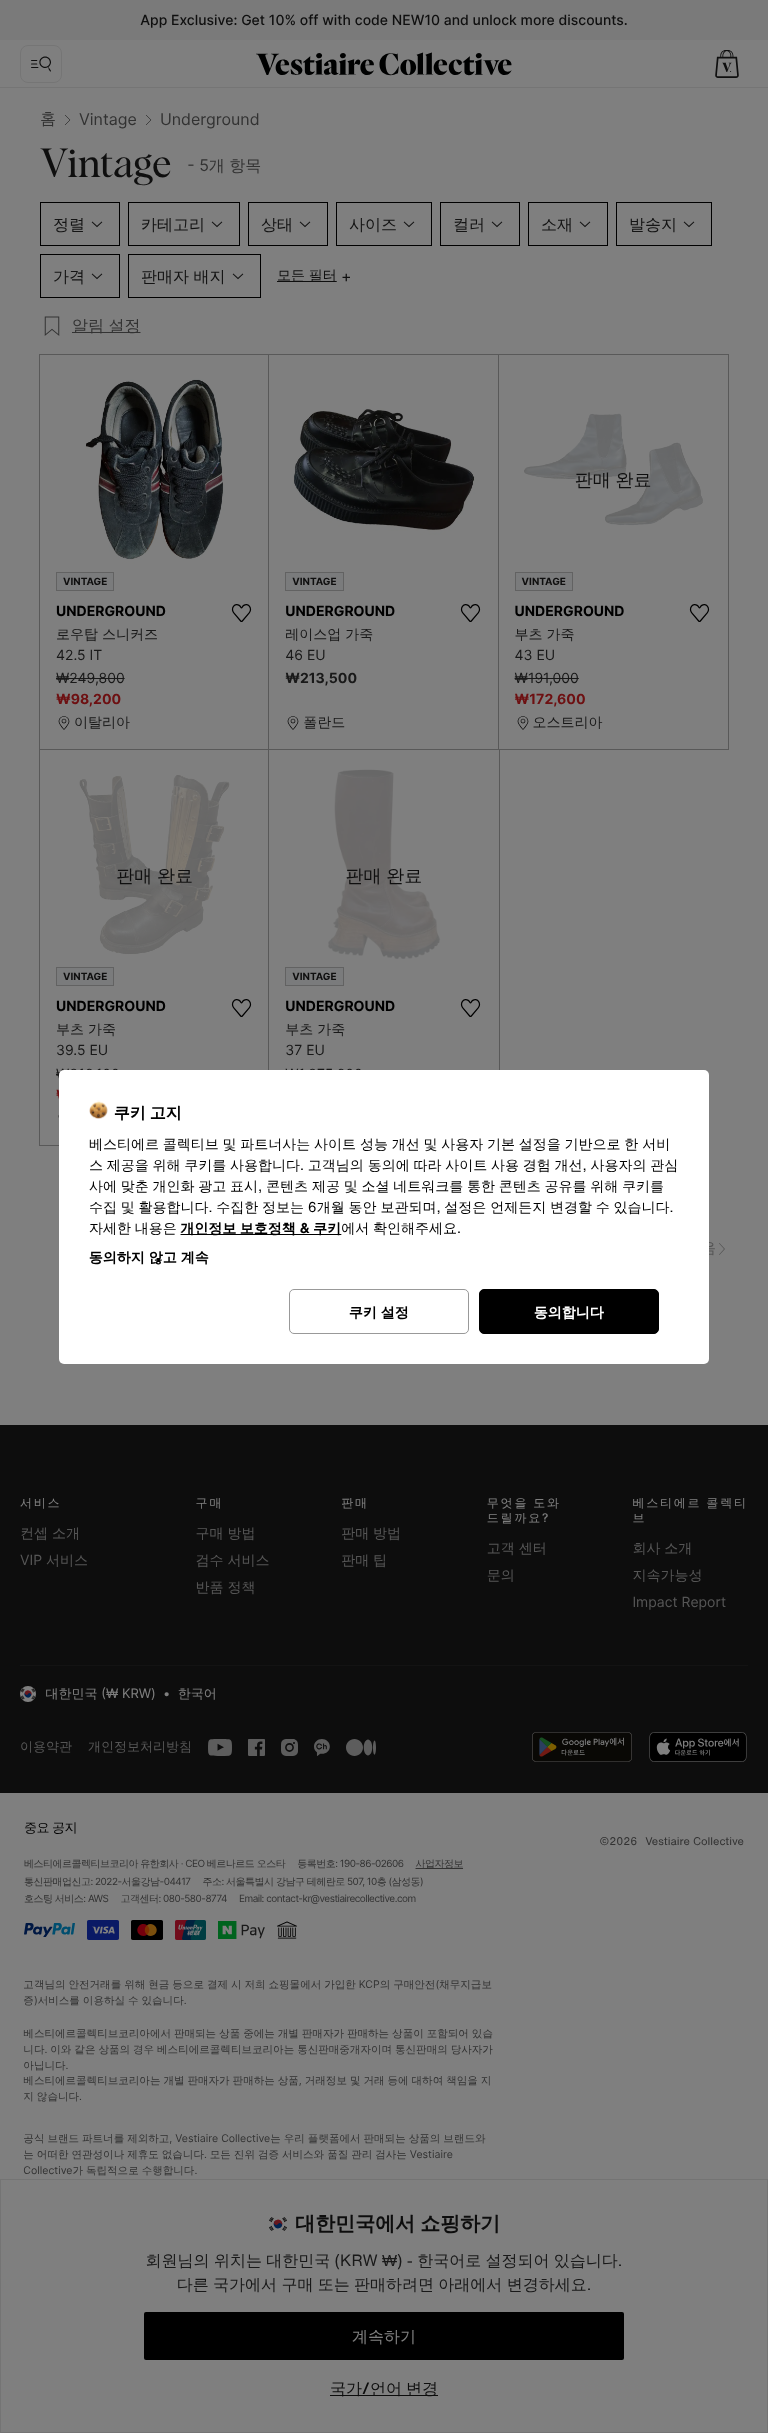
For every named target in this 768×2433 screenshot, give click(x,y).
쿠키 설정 (379, 1311)
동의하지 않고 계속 (149, 1256)
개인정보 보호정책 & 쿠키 (261, 1228)
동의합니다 (569, 1311)
